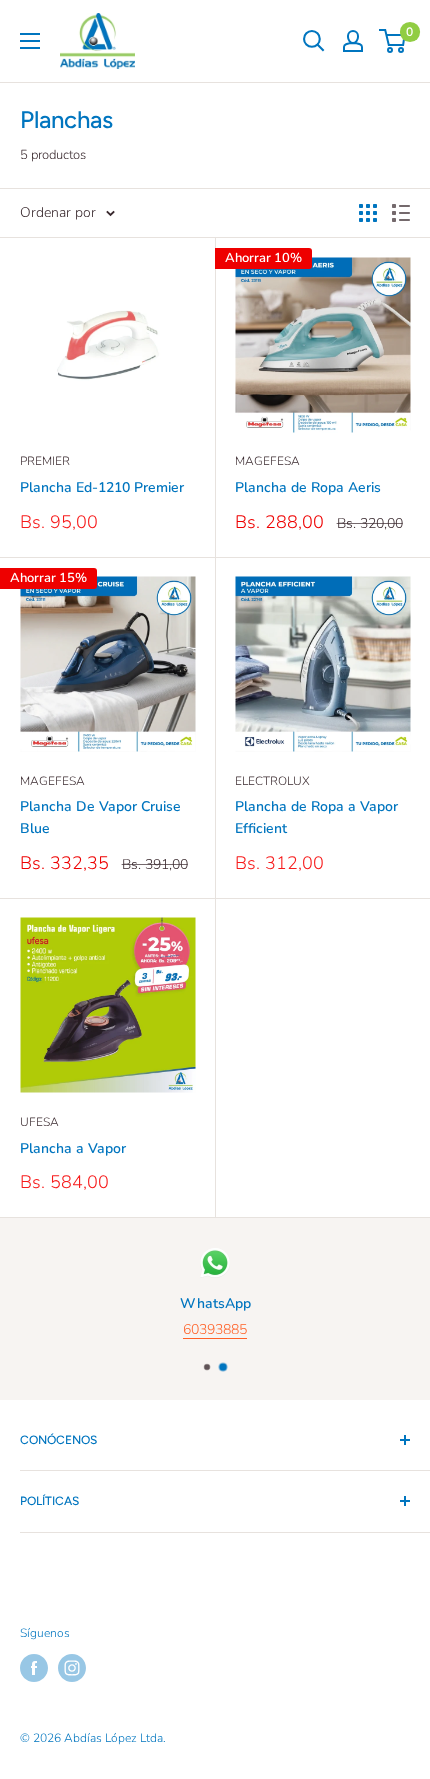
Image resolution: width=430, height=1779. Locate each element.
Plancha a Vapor (73, 1148)
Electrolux (272, 781)
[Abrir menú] (30, 41)
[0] (393, 41)
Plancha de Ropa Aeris (308, 487)
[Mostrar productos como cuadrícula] (368, 213)
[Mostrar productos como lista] (401, 213)
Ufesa (39, 1122)
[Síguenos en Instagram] (72, 1668)
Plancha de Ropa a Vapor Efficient (316, 817)
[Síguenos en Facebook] (34, 1668)
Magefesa (267, 461)
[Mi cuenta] (353, 41)
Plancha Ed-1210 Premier (102, 487)
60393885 (215, 1330)
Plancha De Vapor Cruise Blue (100, 817)
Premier (45, 461)
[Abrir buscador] (314, 41)
